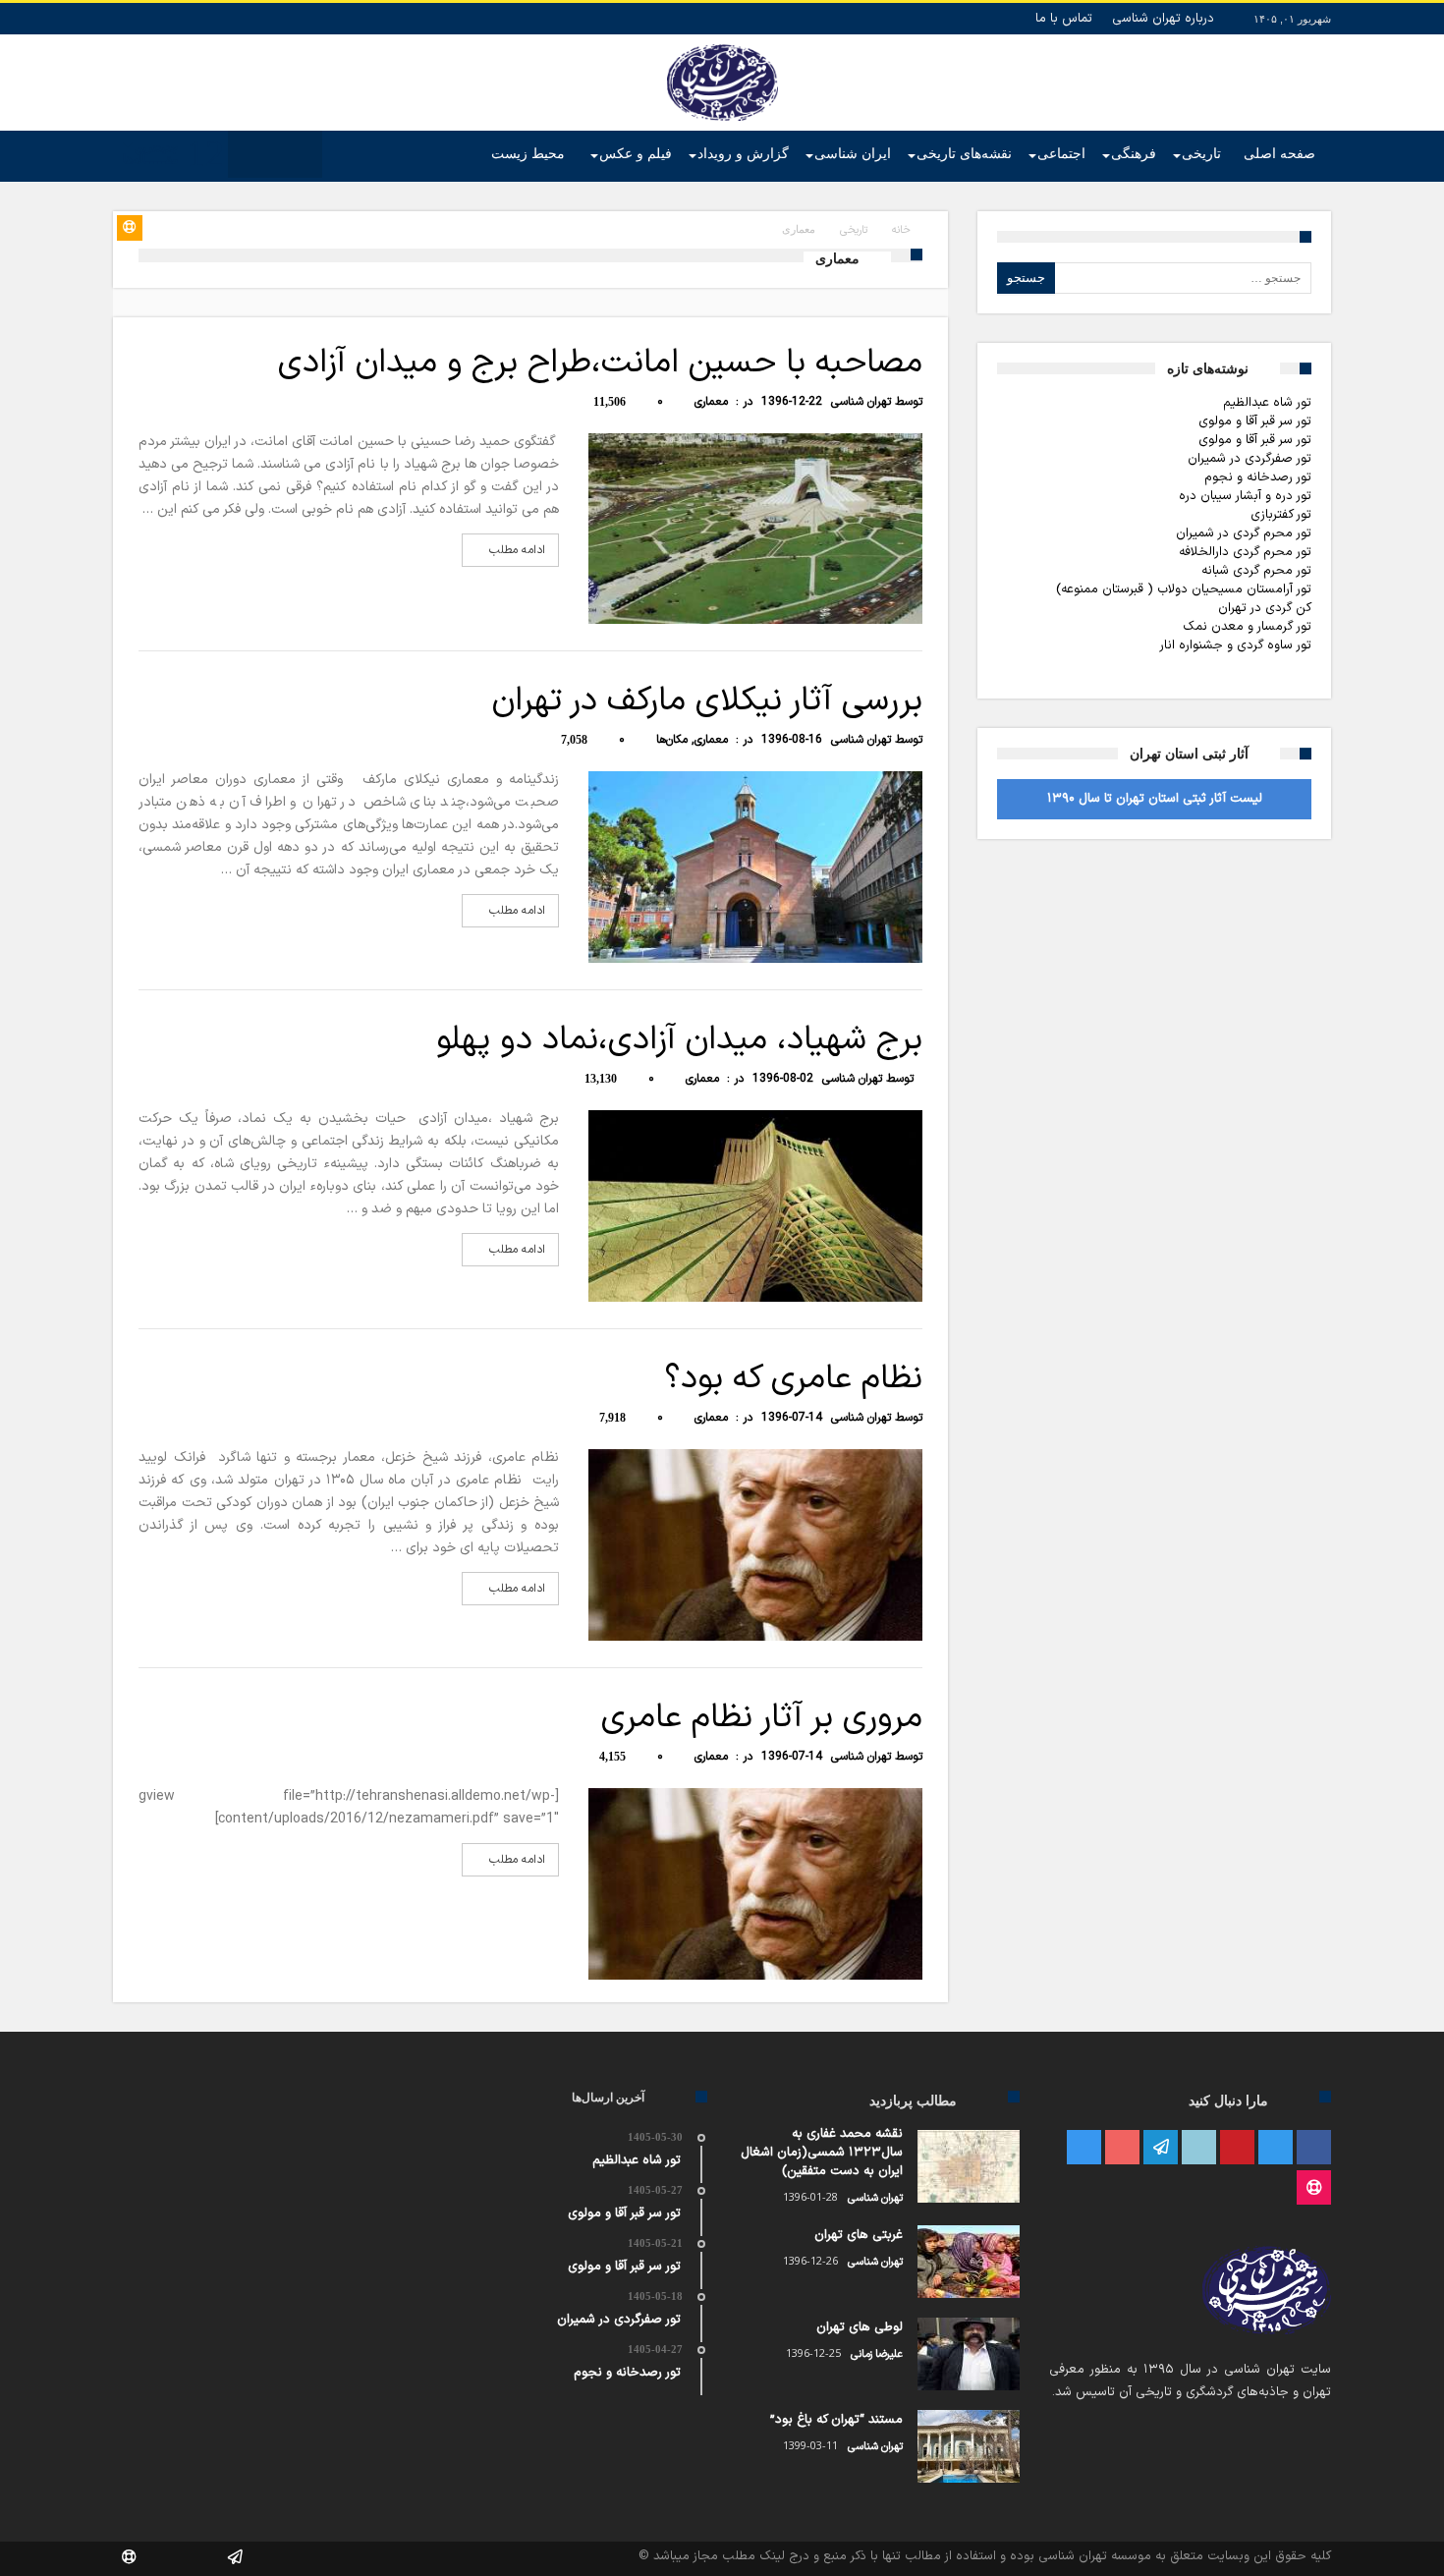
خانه (901, 230)
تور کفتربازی (1281, 515)
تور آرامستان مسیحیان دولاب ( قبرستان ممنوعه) (1184, 589)
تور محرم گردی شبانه (1256, 571)
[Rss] (1314, 2188)
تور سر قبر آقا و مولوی (1255, 421)
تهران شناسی (861, 402)
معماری (711, 402)
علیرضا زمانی (877, 2354)
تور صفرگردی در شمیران (1250, 459)
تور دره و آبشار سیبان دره (1245, 496)
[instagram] (1084, 2148)
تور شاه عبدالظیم (1267, 403)
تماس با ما (1064, 19)
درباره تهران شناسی (1163, 19)
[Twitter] (1276, 2148)
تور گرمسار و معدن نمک (1247, 627)
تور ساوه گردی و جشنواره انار (1235, 645)
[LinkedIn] (1199, 2148)
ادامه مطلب (517, 550)
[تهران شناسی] (722, 44)
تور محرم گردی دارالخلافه (1245, 552)
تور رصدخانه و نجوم (1258, 477)
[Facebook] (1314, 2148)
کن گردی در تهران (1265, 608)
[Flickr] (1161, 2148)
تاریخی (854, 230)
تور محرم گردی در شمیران (1244, 533)
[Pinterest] (1237, 2148)
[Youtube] (1122, 2148)
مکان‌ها (672, 740)
